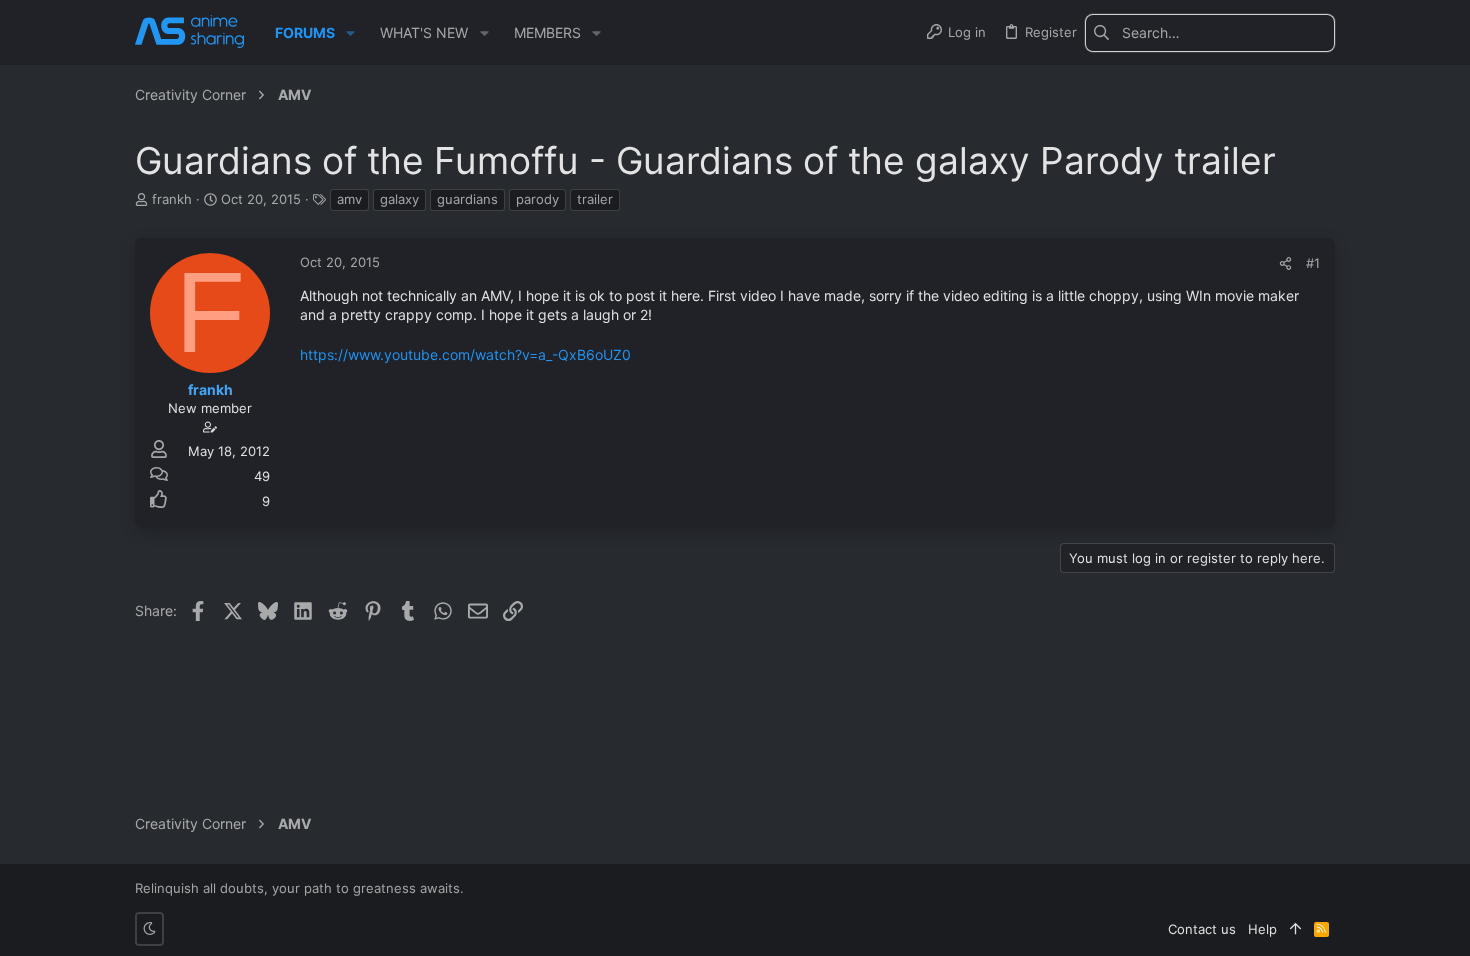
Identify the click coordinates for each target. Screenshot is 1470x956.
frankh (172, 199)
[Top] (1295, 929)
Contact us (1202, 929)
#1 (1313, 263)
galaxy (399, 199)
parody (537, 199)
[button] (350, 33)
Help (1262, 929)
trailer (595, 199)
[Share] (1285, 263)
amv (349, 199)
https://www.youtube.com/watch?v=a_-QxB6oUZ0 (465, 354)
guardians (467, 199)
